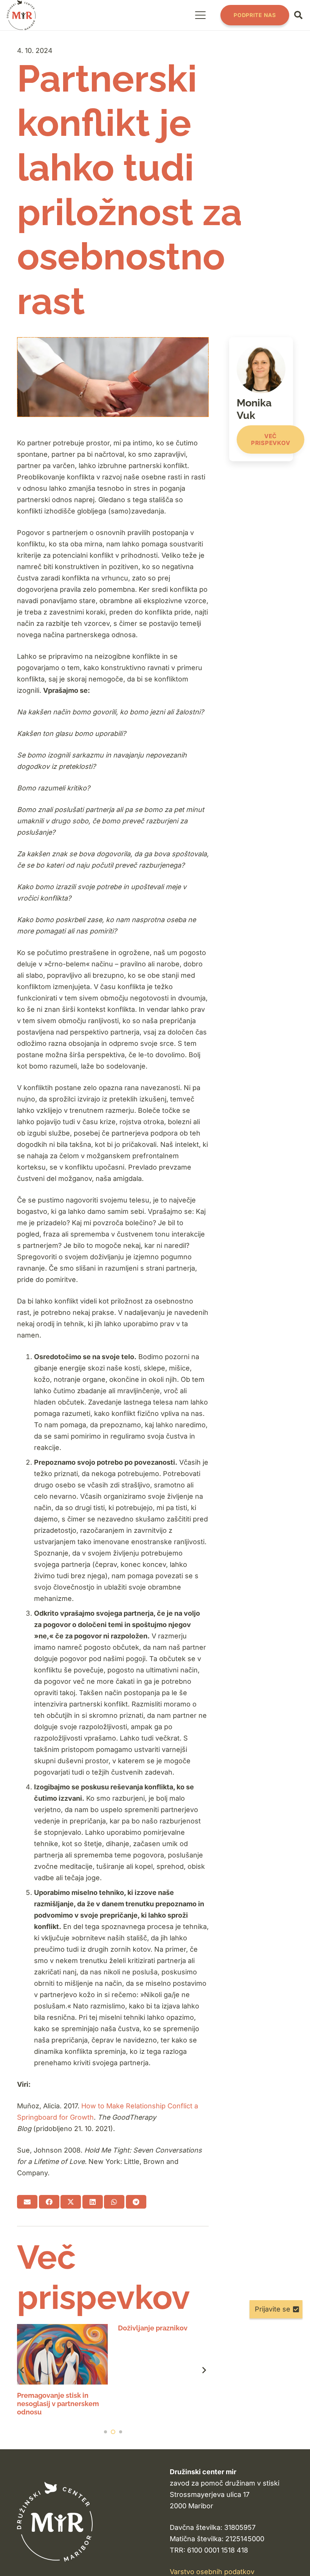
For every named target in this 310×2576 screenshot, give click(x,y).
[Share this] (49, 2202)
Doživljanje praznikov (153, 2328)
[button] (200, 15)
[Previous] (22, 2370)
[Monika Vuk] (261, 399)
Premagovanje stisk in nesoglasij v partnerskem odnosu (58, 2403)
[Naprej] (204, 2370)
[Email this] (27, 2202)
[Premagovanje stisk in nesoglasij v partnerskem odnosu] (62, 2354)
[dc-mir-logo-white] (55, 2522)
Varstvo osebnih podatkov (212, 2572)
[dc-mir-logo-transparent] (21, 15)
